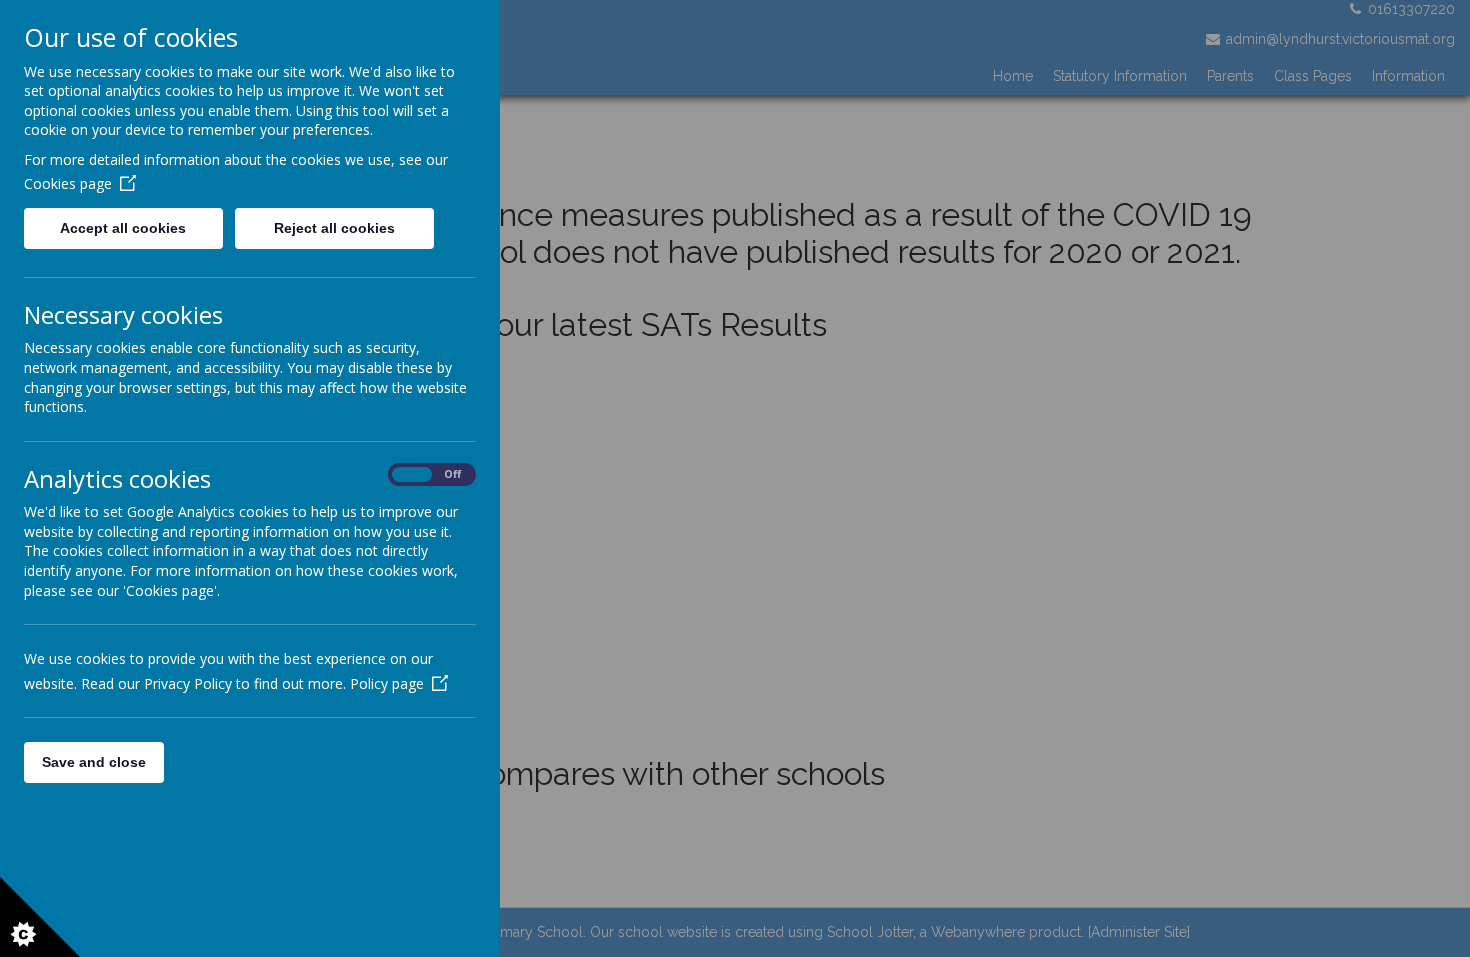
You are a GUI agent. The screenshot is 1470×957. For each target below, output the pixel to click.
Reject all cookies (334, 228)
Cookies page (68, 183)
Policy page (387, 683)
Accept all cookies (123, 228)
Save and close (94, 762)
